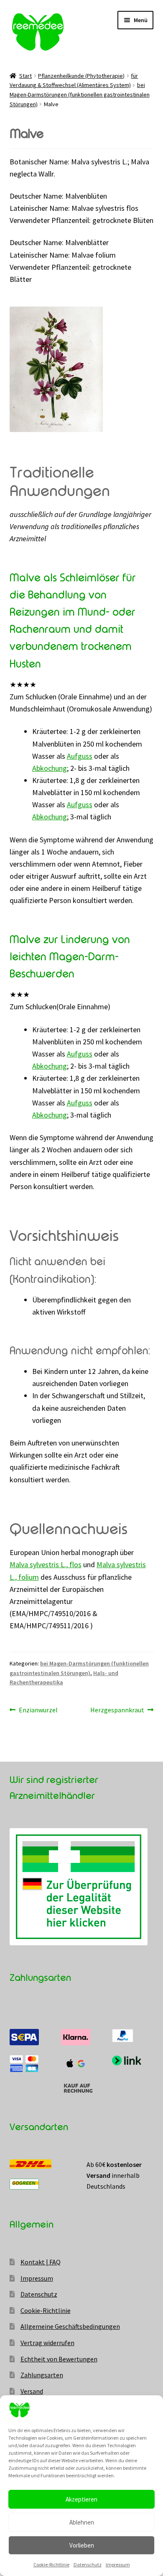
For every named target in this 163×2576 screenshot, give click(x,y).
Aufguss (80, 756)
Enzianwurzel (38, 1710)
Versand (32, 2391)
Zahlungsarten (42, 2375)
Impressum (118, 2564)
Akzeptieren (81, 2499)
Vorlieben (82, 2545)
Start (25, 76)
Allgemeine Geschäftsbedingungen (70, 2326)
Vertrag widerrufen (47, 2343)
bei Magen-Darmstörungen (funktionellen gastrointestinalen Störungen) (80, 94)
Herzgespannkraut (117, 1710)
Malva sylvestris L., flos (46, 1564)
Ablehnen (82, 2522)
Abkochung (50, 768)
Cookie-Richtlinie (51, 2564)
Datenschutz (88, 2564)
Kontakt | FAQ (41, 2262)
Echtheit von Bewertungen (59, 2359)
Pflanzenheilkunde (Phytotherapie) (81, 76)
